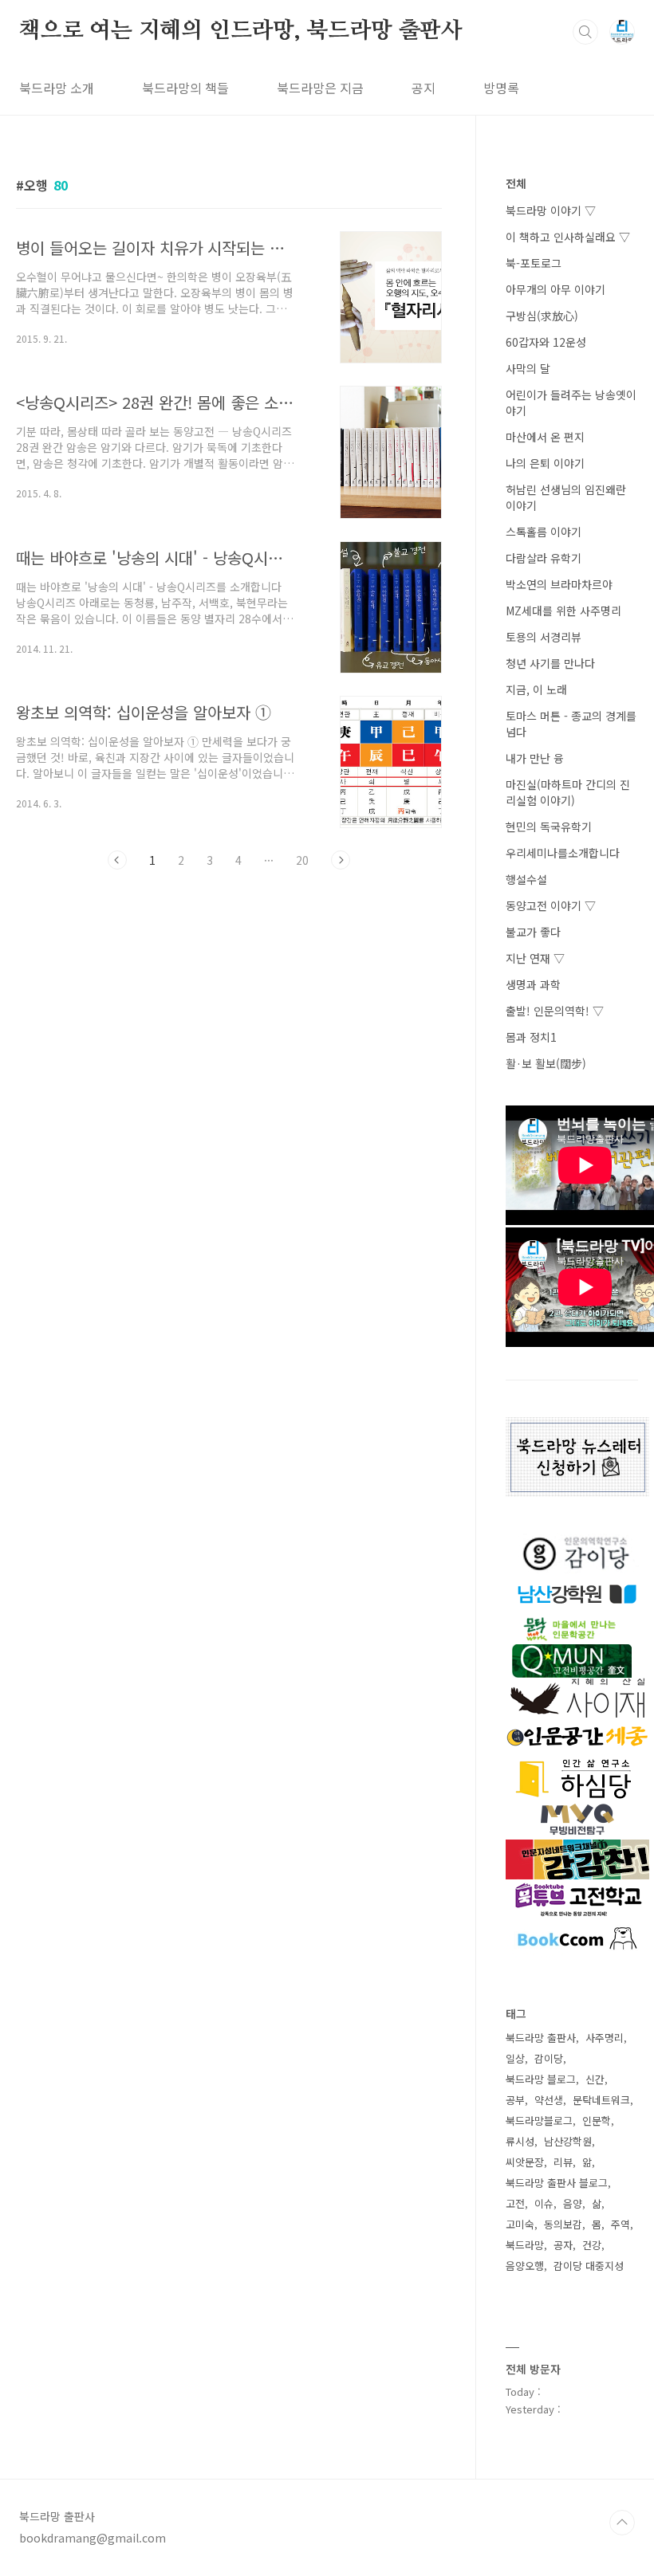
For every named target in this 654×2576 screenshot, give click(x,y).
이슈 (544, 2203)
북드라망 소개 (57, 88)
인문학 (597, 2120)
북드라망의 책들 (185, 88)
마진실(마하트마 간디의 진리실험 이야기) (568, 792)
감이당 (549, 2058)
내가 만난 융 (535, 758)
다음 (341, 860)
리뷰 (563, 2162)
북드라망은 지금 (320, 88)
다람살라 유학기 (544, 558)
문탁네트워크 (601, 2100)
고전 (515, 2203)
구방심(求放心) (542, 316)
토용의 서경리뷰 (544, 637)
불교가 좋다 (533, 932)
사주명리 (605, 2038)
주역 (621, 2224)
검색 (585, 32)
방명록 (501, 88)
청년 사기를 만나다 (550, 663)
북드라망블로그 (539, 2120)
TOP (622, 2523)
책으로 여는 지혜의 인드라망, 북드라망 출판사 (241, 31)
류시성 (520, 2141)
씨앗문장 (525, 2162)
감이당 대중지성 (589, 2266)
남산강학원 (568, 2141)
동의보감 (563, 2224)
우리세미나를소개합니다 (563, 853)
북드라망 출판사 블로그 (557, 2183)
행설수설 (526, 879)
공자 (563, 2245)
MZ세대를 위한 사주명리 (563, 611)
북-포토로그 (534, 263)
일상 (515, 2058)
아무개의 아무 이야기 (556, 289)
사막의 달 (528, 368)
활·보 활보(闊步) (546, 1063)
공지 (424, 88)
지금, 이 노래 (536, 689)
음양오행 (525, 2266)
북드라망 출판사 (541, 2038)
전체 (516, 183)
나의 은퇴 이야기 (545, 463)
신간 (595, 2079)
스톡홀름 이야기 (544, 532)
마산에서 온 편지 (545, 437)
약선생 (549, 2100)
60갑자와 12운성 (546, 342)
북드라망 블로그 (541, 2079)
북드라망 (525, 2245)
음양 (573, 2203)
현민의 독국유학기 (549, 827)
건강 (592, 2245)
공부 (515, 2100)
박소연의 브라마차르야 (559, 584)
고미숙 (520, 2224)
